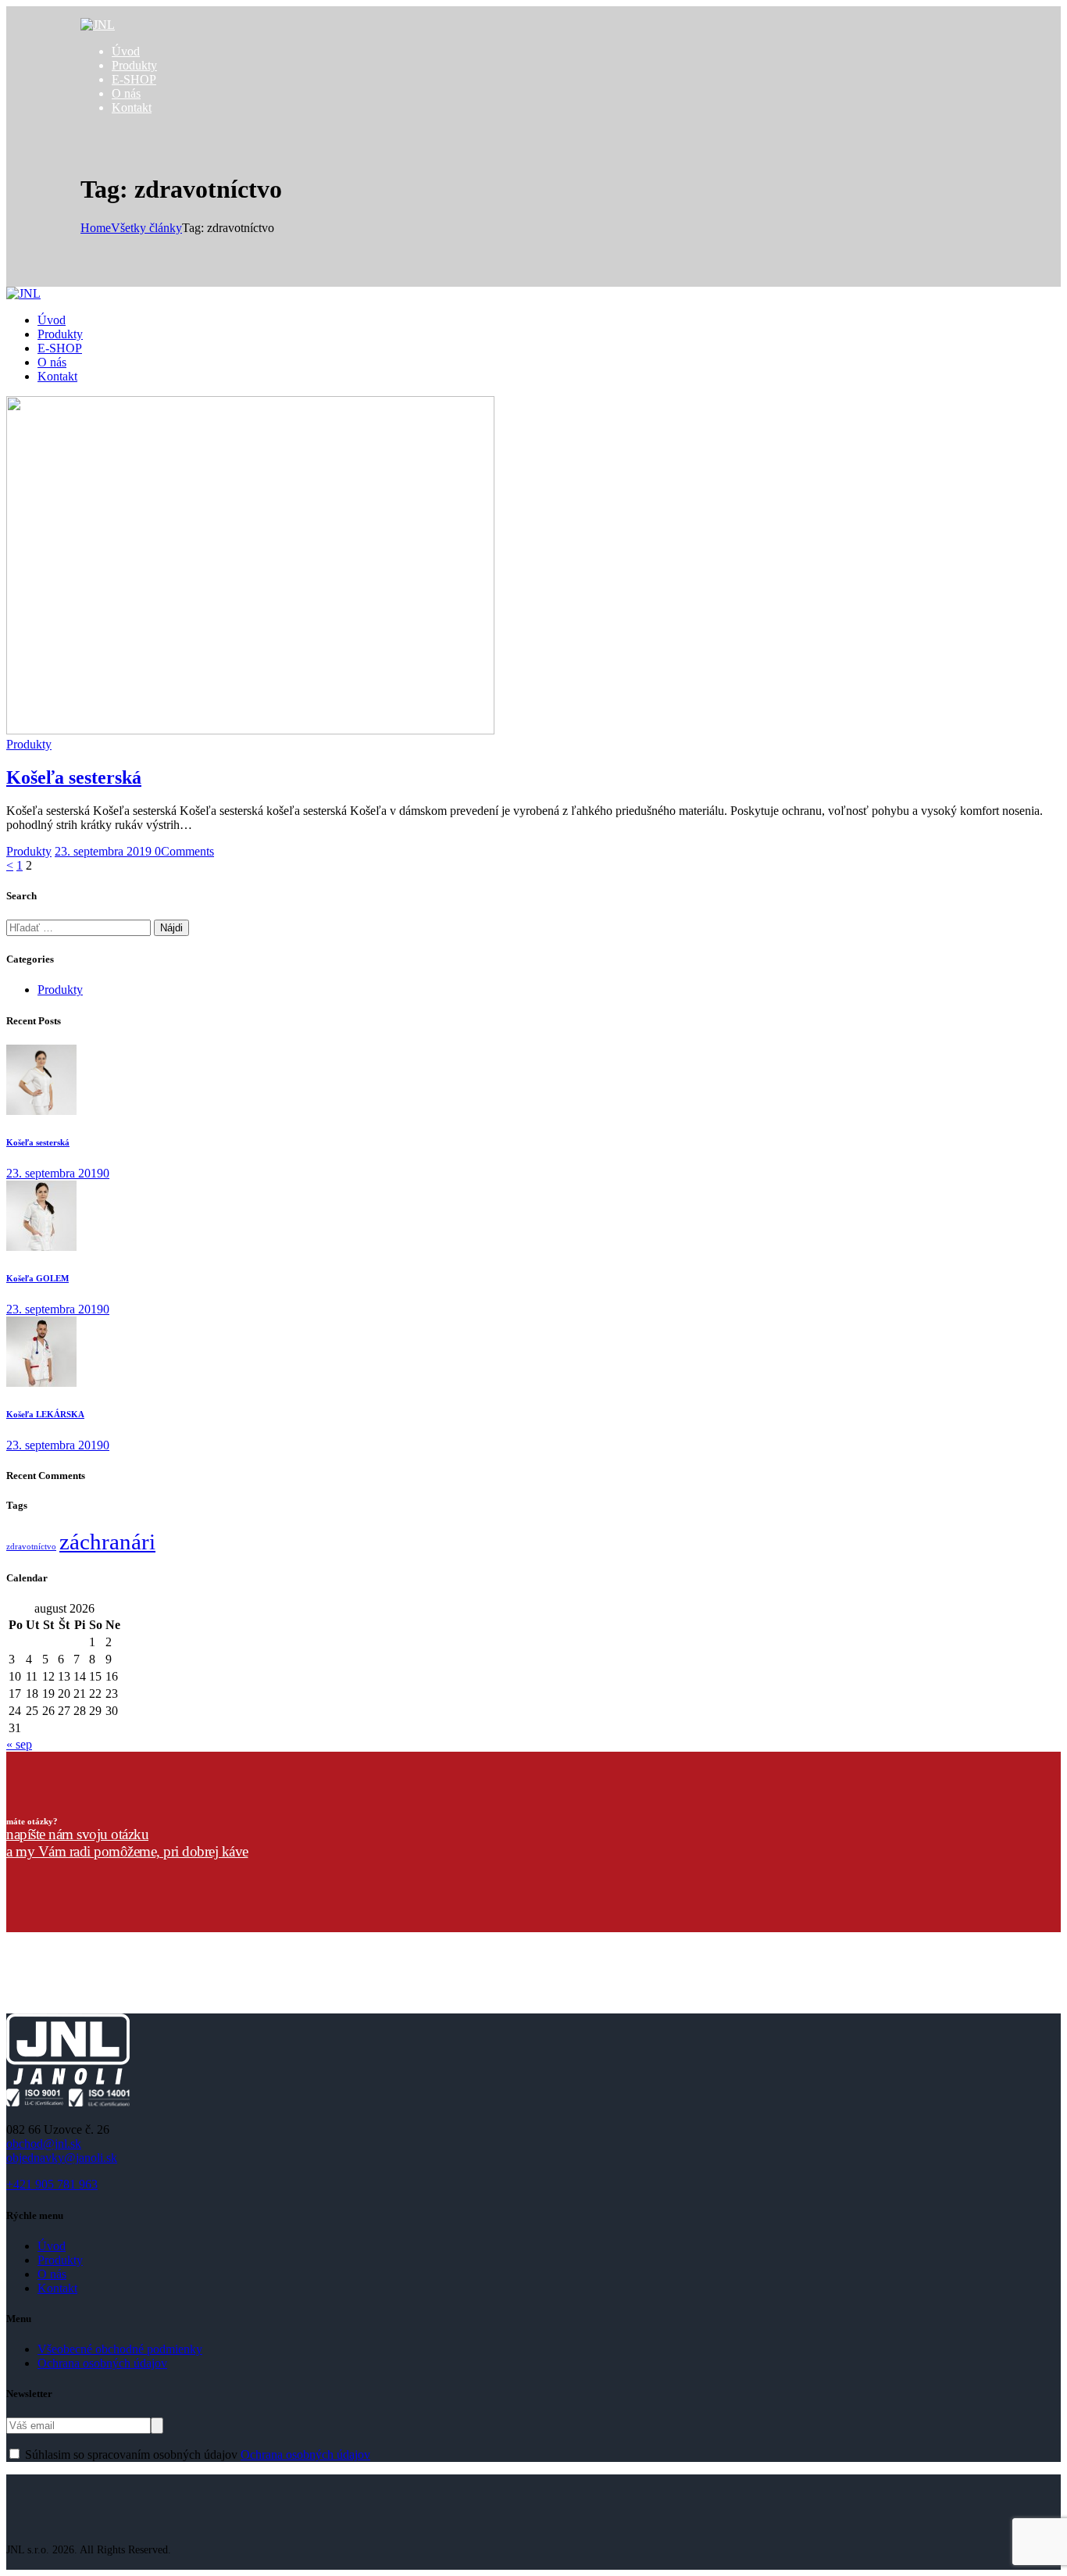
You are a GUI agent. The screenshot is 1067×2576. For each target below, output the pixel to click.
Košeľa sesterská (74, 777)
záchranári (107, 1542)
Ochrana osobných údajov (102, 2363)
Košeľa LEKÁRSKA (45, 1414)
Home (96, 228)
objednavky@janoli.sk (62, 2158)
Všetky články (146, 228)
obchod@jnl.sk (44, 2144)
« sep (19, 1744)
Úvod (52, 2246)
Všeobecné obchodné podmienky (120, 2349)
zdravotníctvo (31, 1547)
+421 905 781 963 (52, 2184)
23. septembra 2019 (105, 851)
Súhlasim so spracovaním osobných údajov (198, 2455)
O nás (52, 2274)
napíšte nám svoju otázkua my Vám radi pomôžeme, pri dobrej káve (127, 1843)
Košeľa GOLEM (37, 1278)
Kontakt (57, 2288)
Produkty (29, 744)
